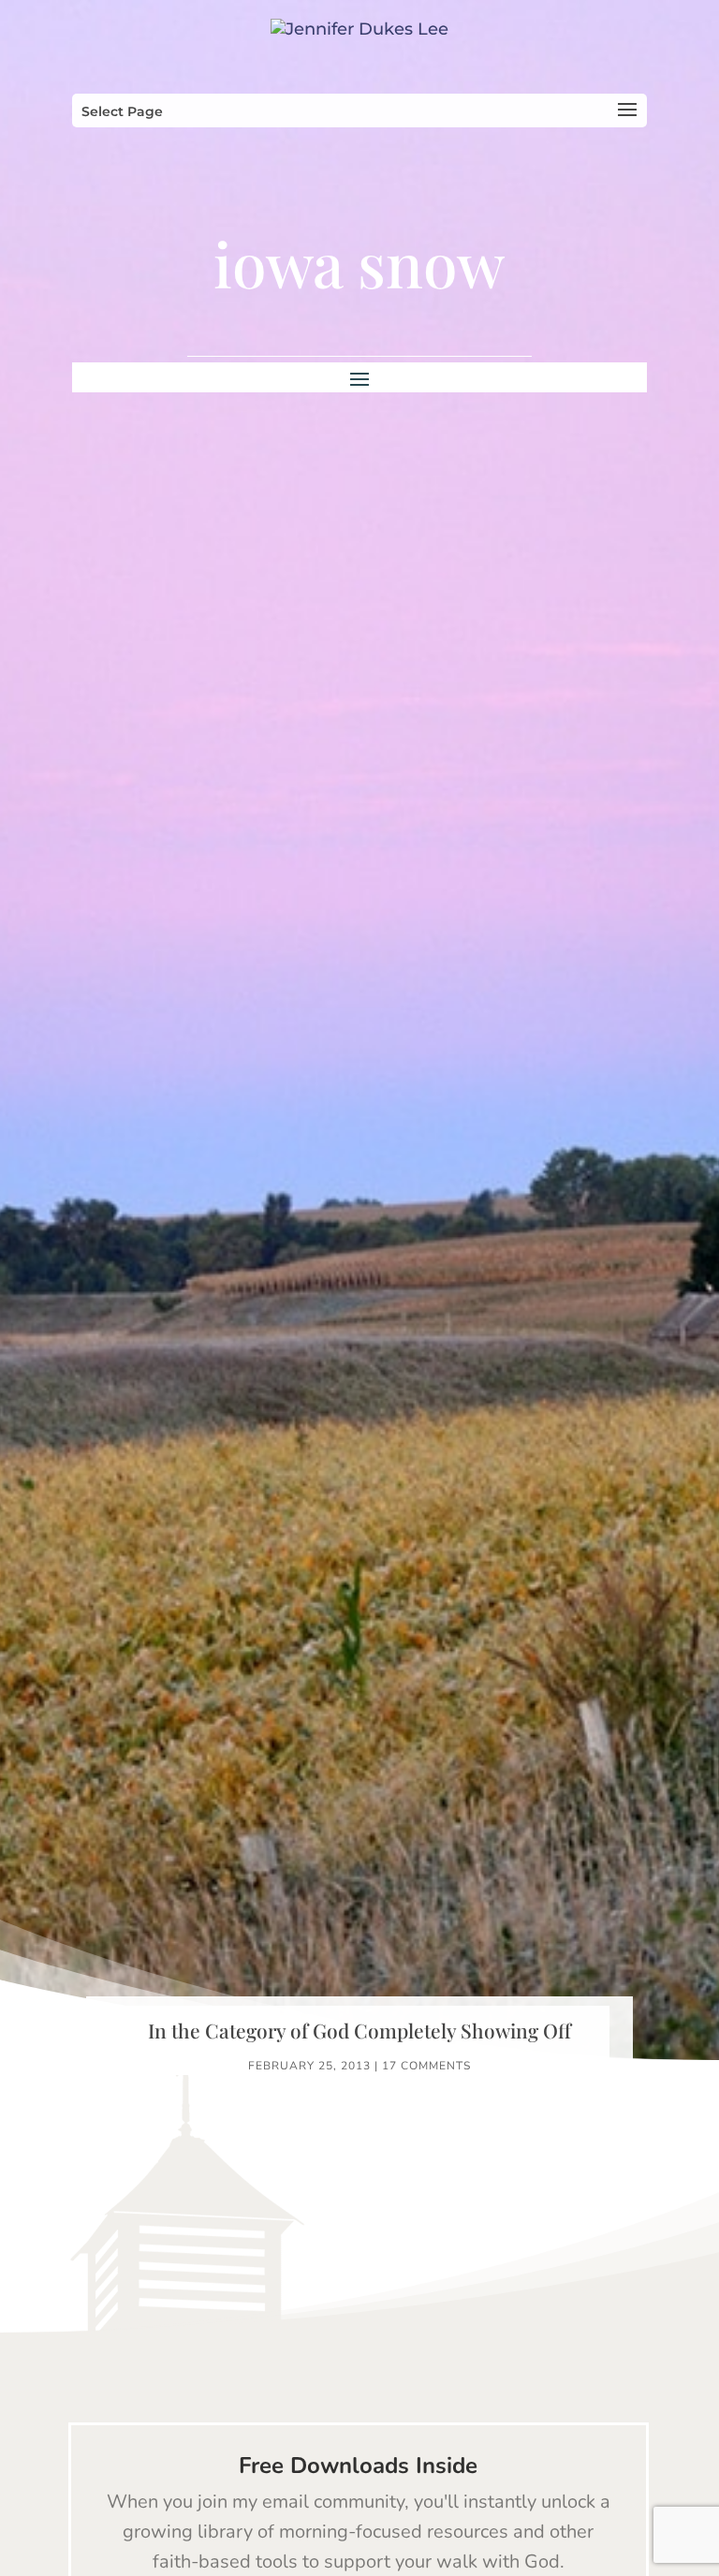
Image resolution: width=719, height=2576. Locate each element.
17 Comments (426, 2066)
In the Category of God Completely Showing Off (359, 2030)
